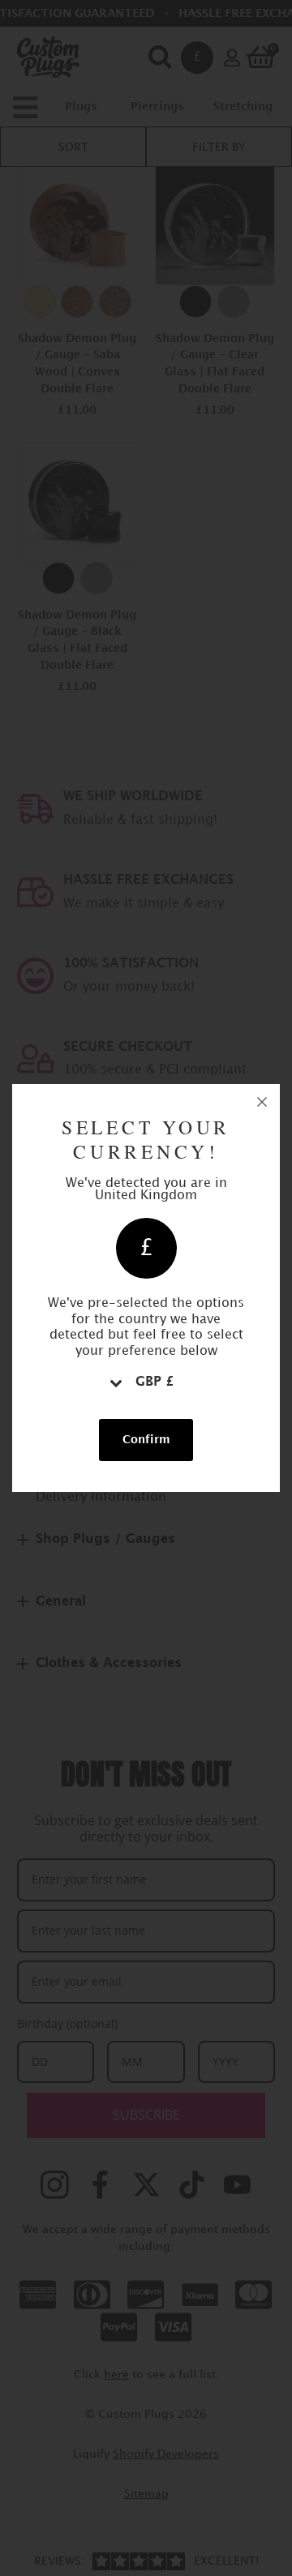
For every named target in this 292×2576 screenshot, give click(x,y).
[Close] (262, 1102)
